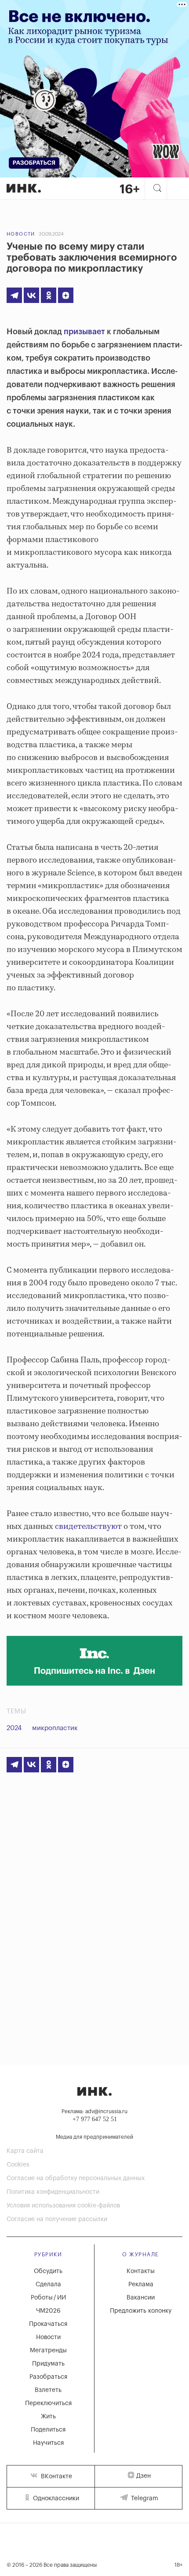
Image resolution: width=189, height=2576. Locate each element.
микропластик (55, 1728)
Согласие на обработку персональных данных (76, 2178)
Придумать (48, 2364)
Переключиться (48, 2403)
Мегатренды (48, 2351)
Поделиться (48, 2430)
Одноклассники (55, 2498)
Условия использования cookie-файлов (63, 2206)
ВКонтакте (56, 2476)
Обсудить (48, 2271)
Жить (48, 2417)
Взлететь (48, 2390)
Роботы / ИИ (48, 2298)
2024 (14, 1728)
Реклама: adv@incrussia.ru (94, 2111)
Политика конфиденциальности (53, 2192)
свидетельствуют (88, 1527)
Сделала (48, 2284)
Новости (21, 234)
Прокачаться (48, 2324)
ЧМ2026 (48, 2311)
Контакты (141, 2271)
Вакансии (141, 2298)
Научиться (48, 2443)
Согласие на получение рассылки (57, 2219)
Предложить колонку (141, 2311)
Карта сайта (25, 2151)
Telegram (144, 2498)
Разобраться (48, 2377)
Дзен (144, 2476)
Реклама (141, 2284)
